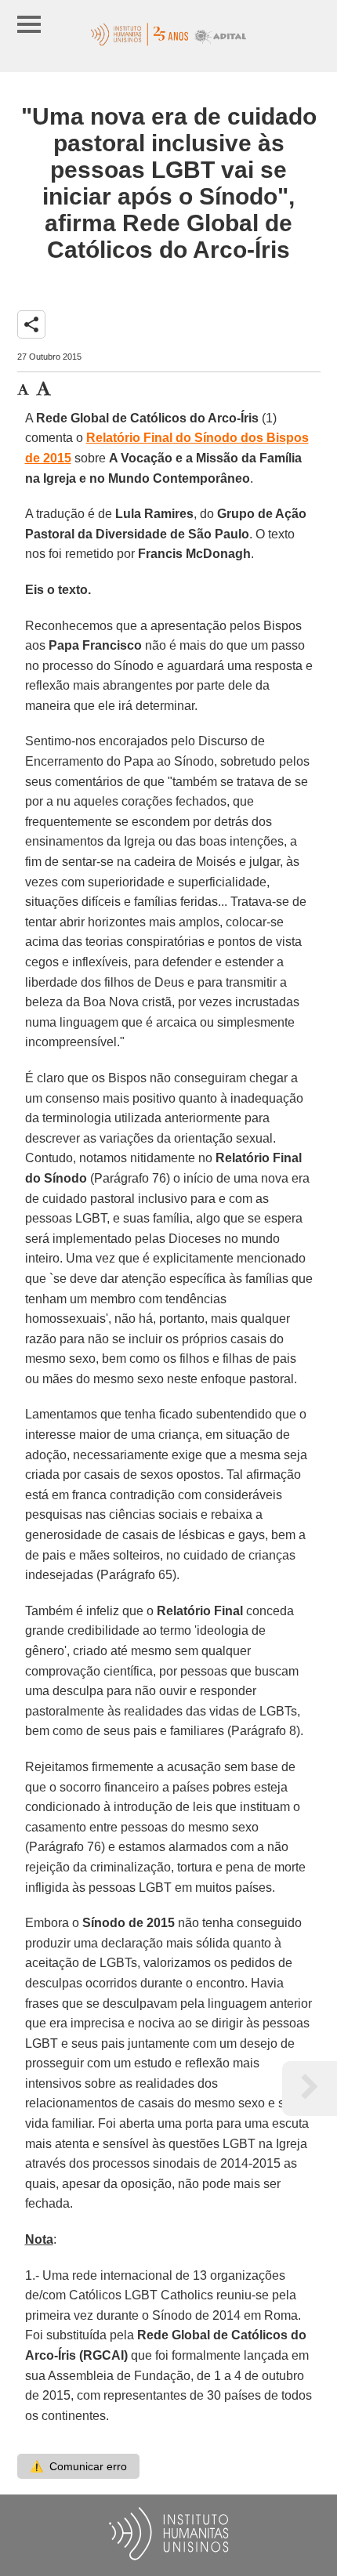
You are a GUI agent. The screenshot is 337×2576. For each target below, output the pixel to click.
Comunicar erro (78, 2466)
